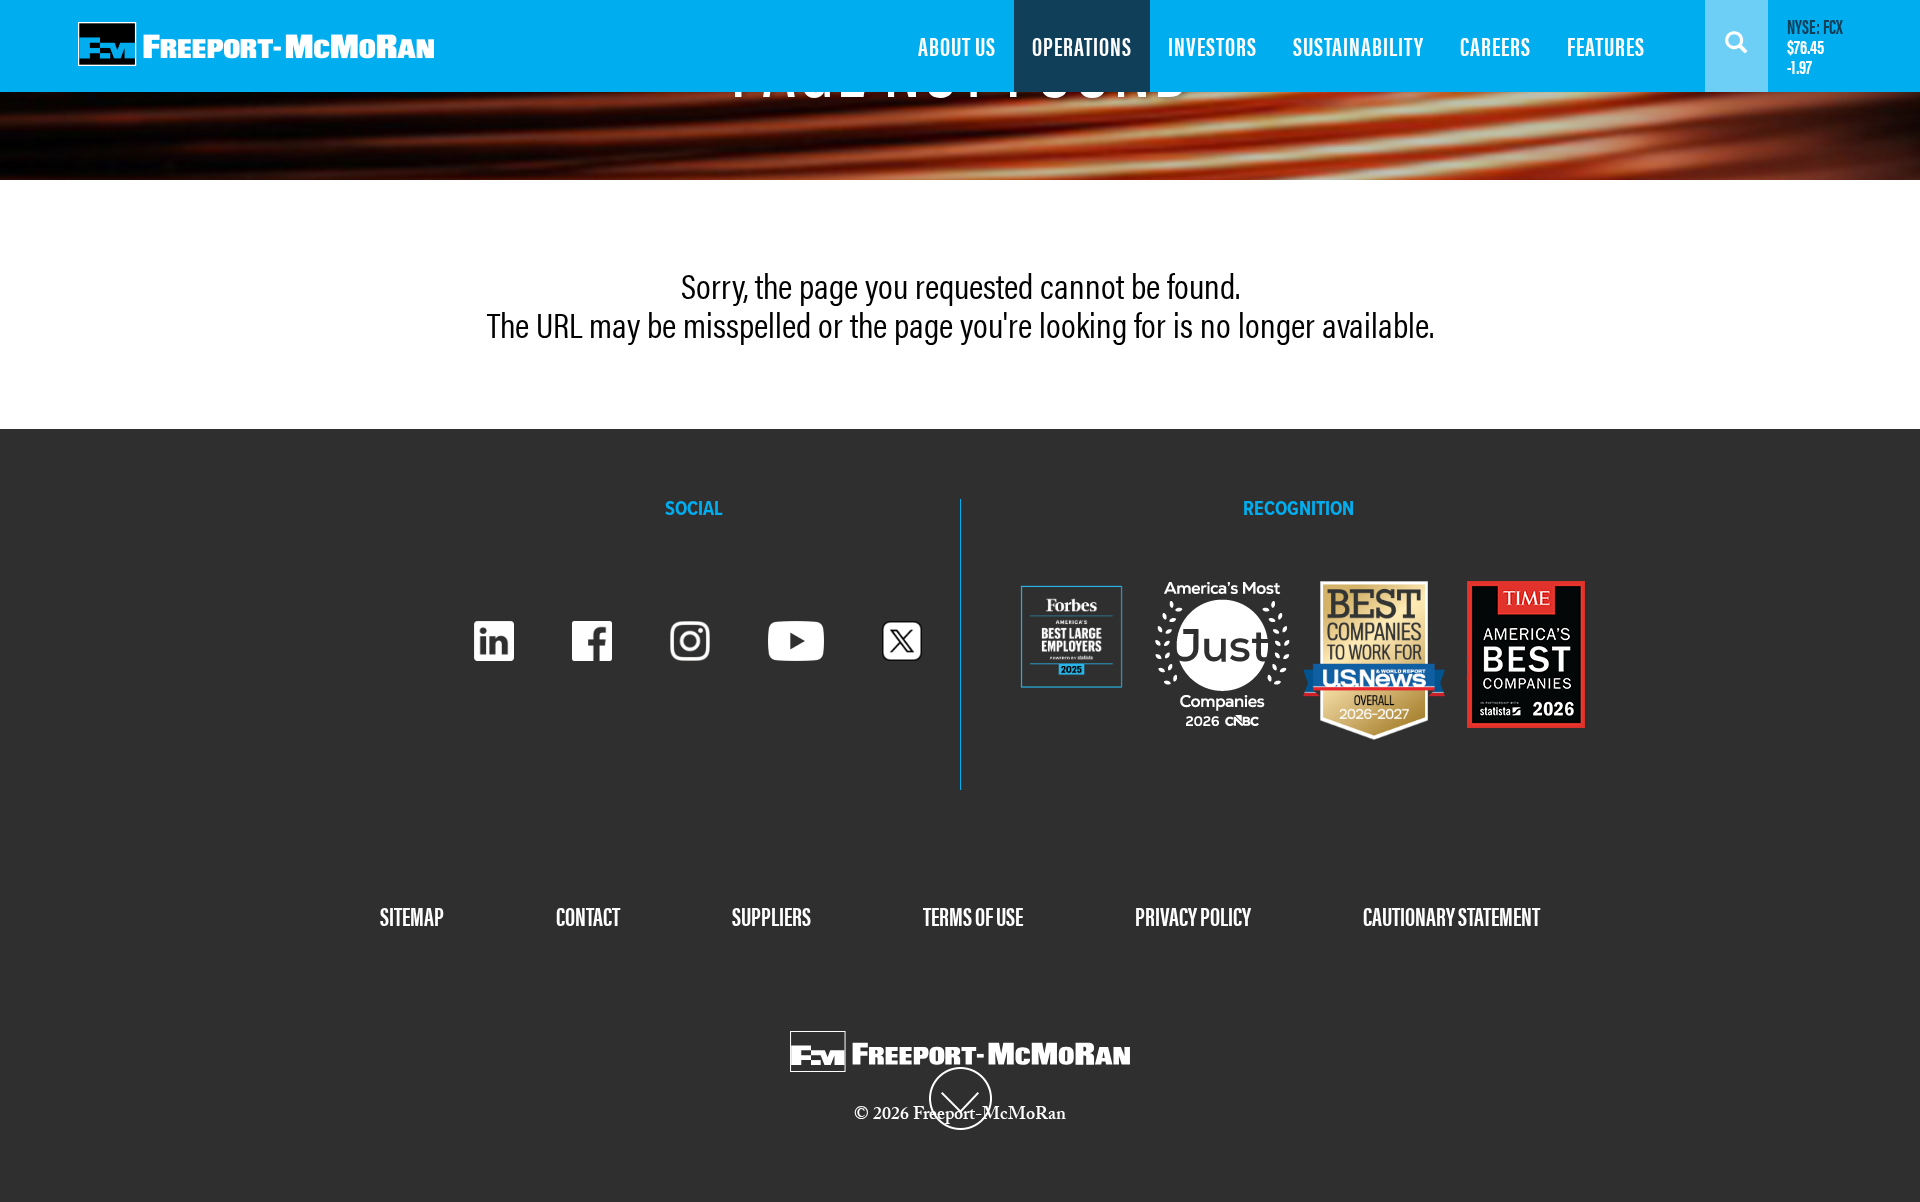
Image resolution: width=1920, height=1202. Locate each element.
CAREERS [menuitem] (1495, 45)
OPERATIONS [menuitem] (1082, 45)
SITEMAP (412, 915)
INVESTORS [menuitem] (1212, 45)
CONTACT (588, 915)
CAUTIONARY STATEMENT (1451, 915)
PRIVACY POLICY (1193, 915)
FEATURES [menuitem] (1606, 45)
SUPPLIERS (771, 915)
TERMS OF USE (973, 915)
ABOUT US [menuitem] (957, 45)
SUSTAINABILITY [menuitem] (1358, 45)
